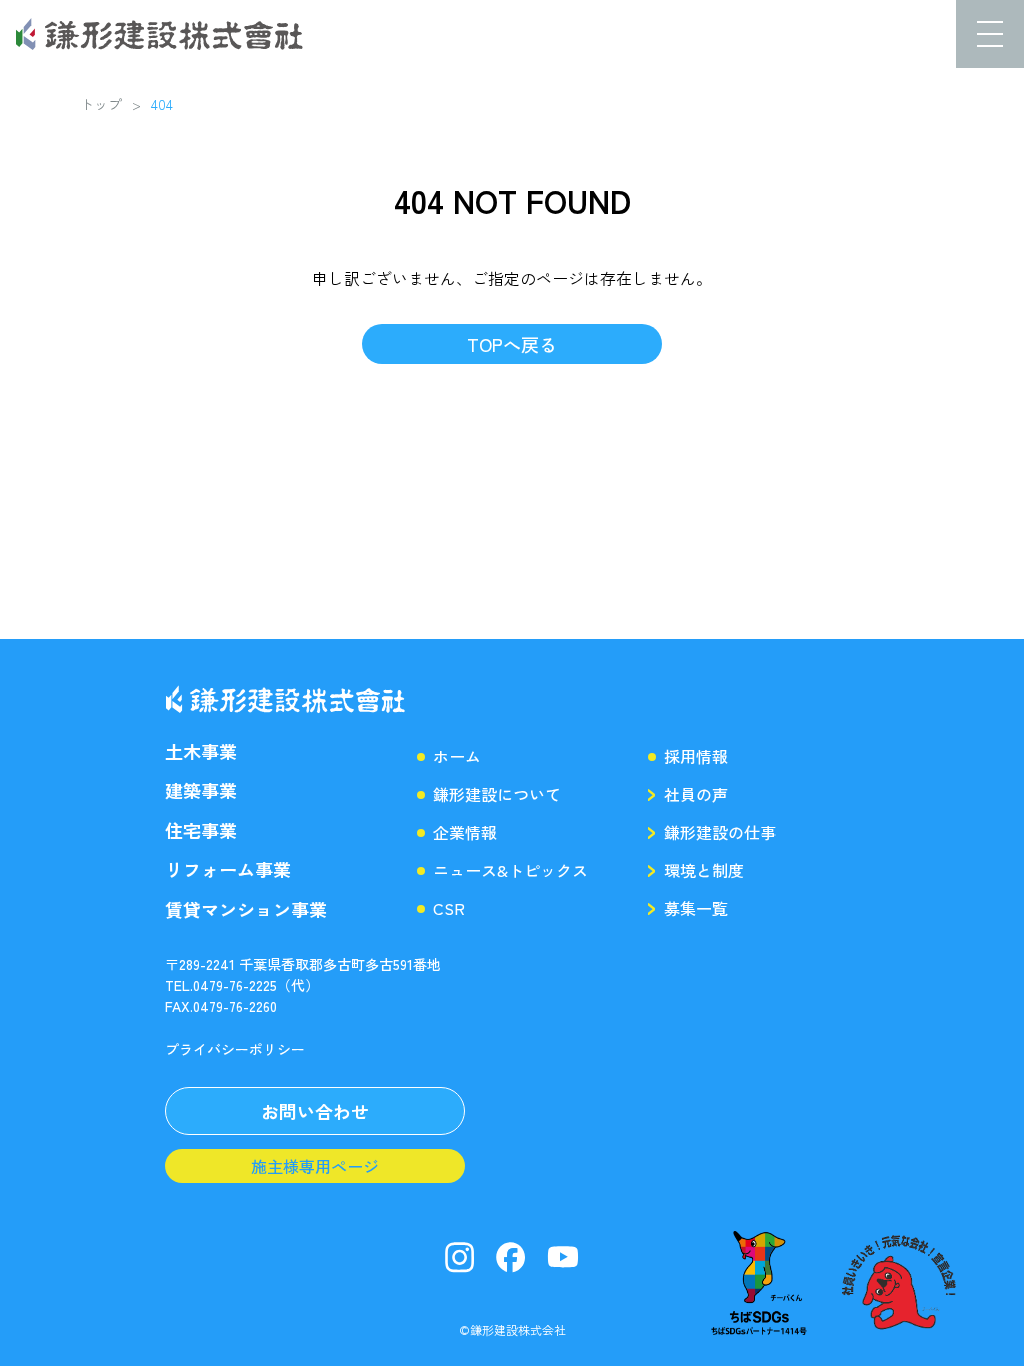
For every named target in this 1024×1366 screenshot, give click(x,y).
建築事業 (201, 790)
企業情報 (465, 832)
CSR (449, 908)
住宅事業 (201, 830)
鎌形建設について (497, 794)
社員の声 (696, 794)
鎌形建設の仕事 (720, 832)
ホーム (457, 756)
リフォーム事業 (228, 869)
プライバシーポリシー (235, 1049)
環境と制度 (704, 870)
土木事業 (201, 751)
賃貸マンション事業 (246, 909)
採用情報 (696, 756)
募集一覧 (696, 908)
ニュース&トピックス (510, 870)
